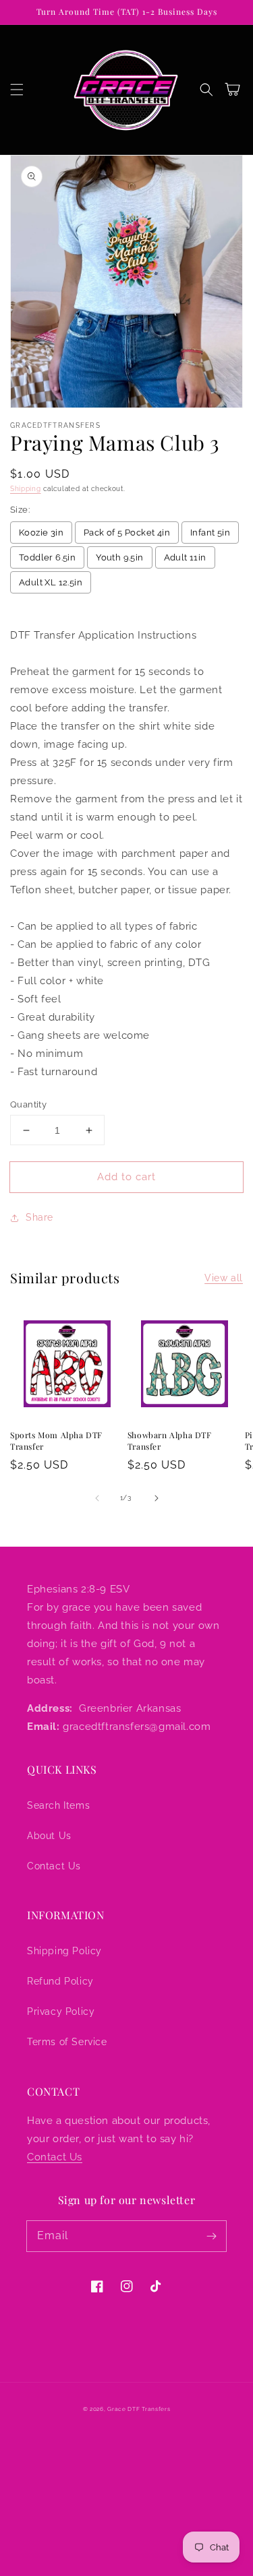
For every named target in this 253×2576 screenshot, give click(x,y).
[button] (17, 90)
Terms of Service (67, 2042)
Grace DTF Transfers (139, 2409)
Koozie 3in (41, 533)
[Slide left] (97, 1498)
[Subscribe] (211, 2236)
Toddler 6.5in (47, 557)
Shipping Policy (64, 1951)
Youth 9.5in (119, 557)
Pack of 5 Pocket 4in (127, 533)
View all (224, 1278)
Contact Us (54, 1866)
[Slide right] (157, 1498)
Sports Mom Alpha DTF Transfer (56, 1441)
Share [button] (39, 1217)
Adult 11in (185, 557)
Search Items (58, 1805)
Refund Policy (60, 1981)
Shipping (26, 489)
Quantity (28, 1104)
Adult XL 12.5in (51, 582)
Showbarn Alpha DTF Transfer (170, 1441)
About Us (49, 1836)
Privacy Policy (61, 2011)
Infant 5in (210, 533)
